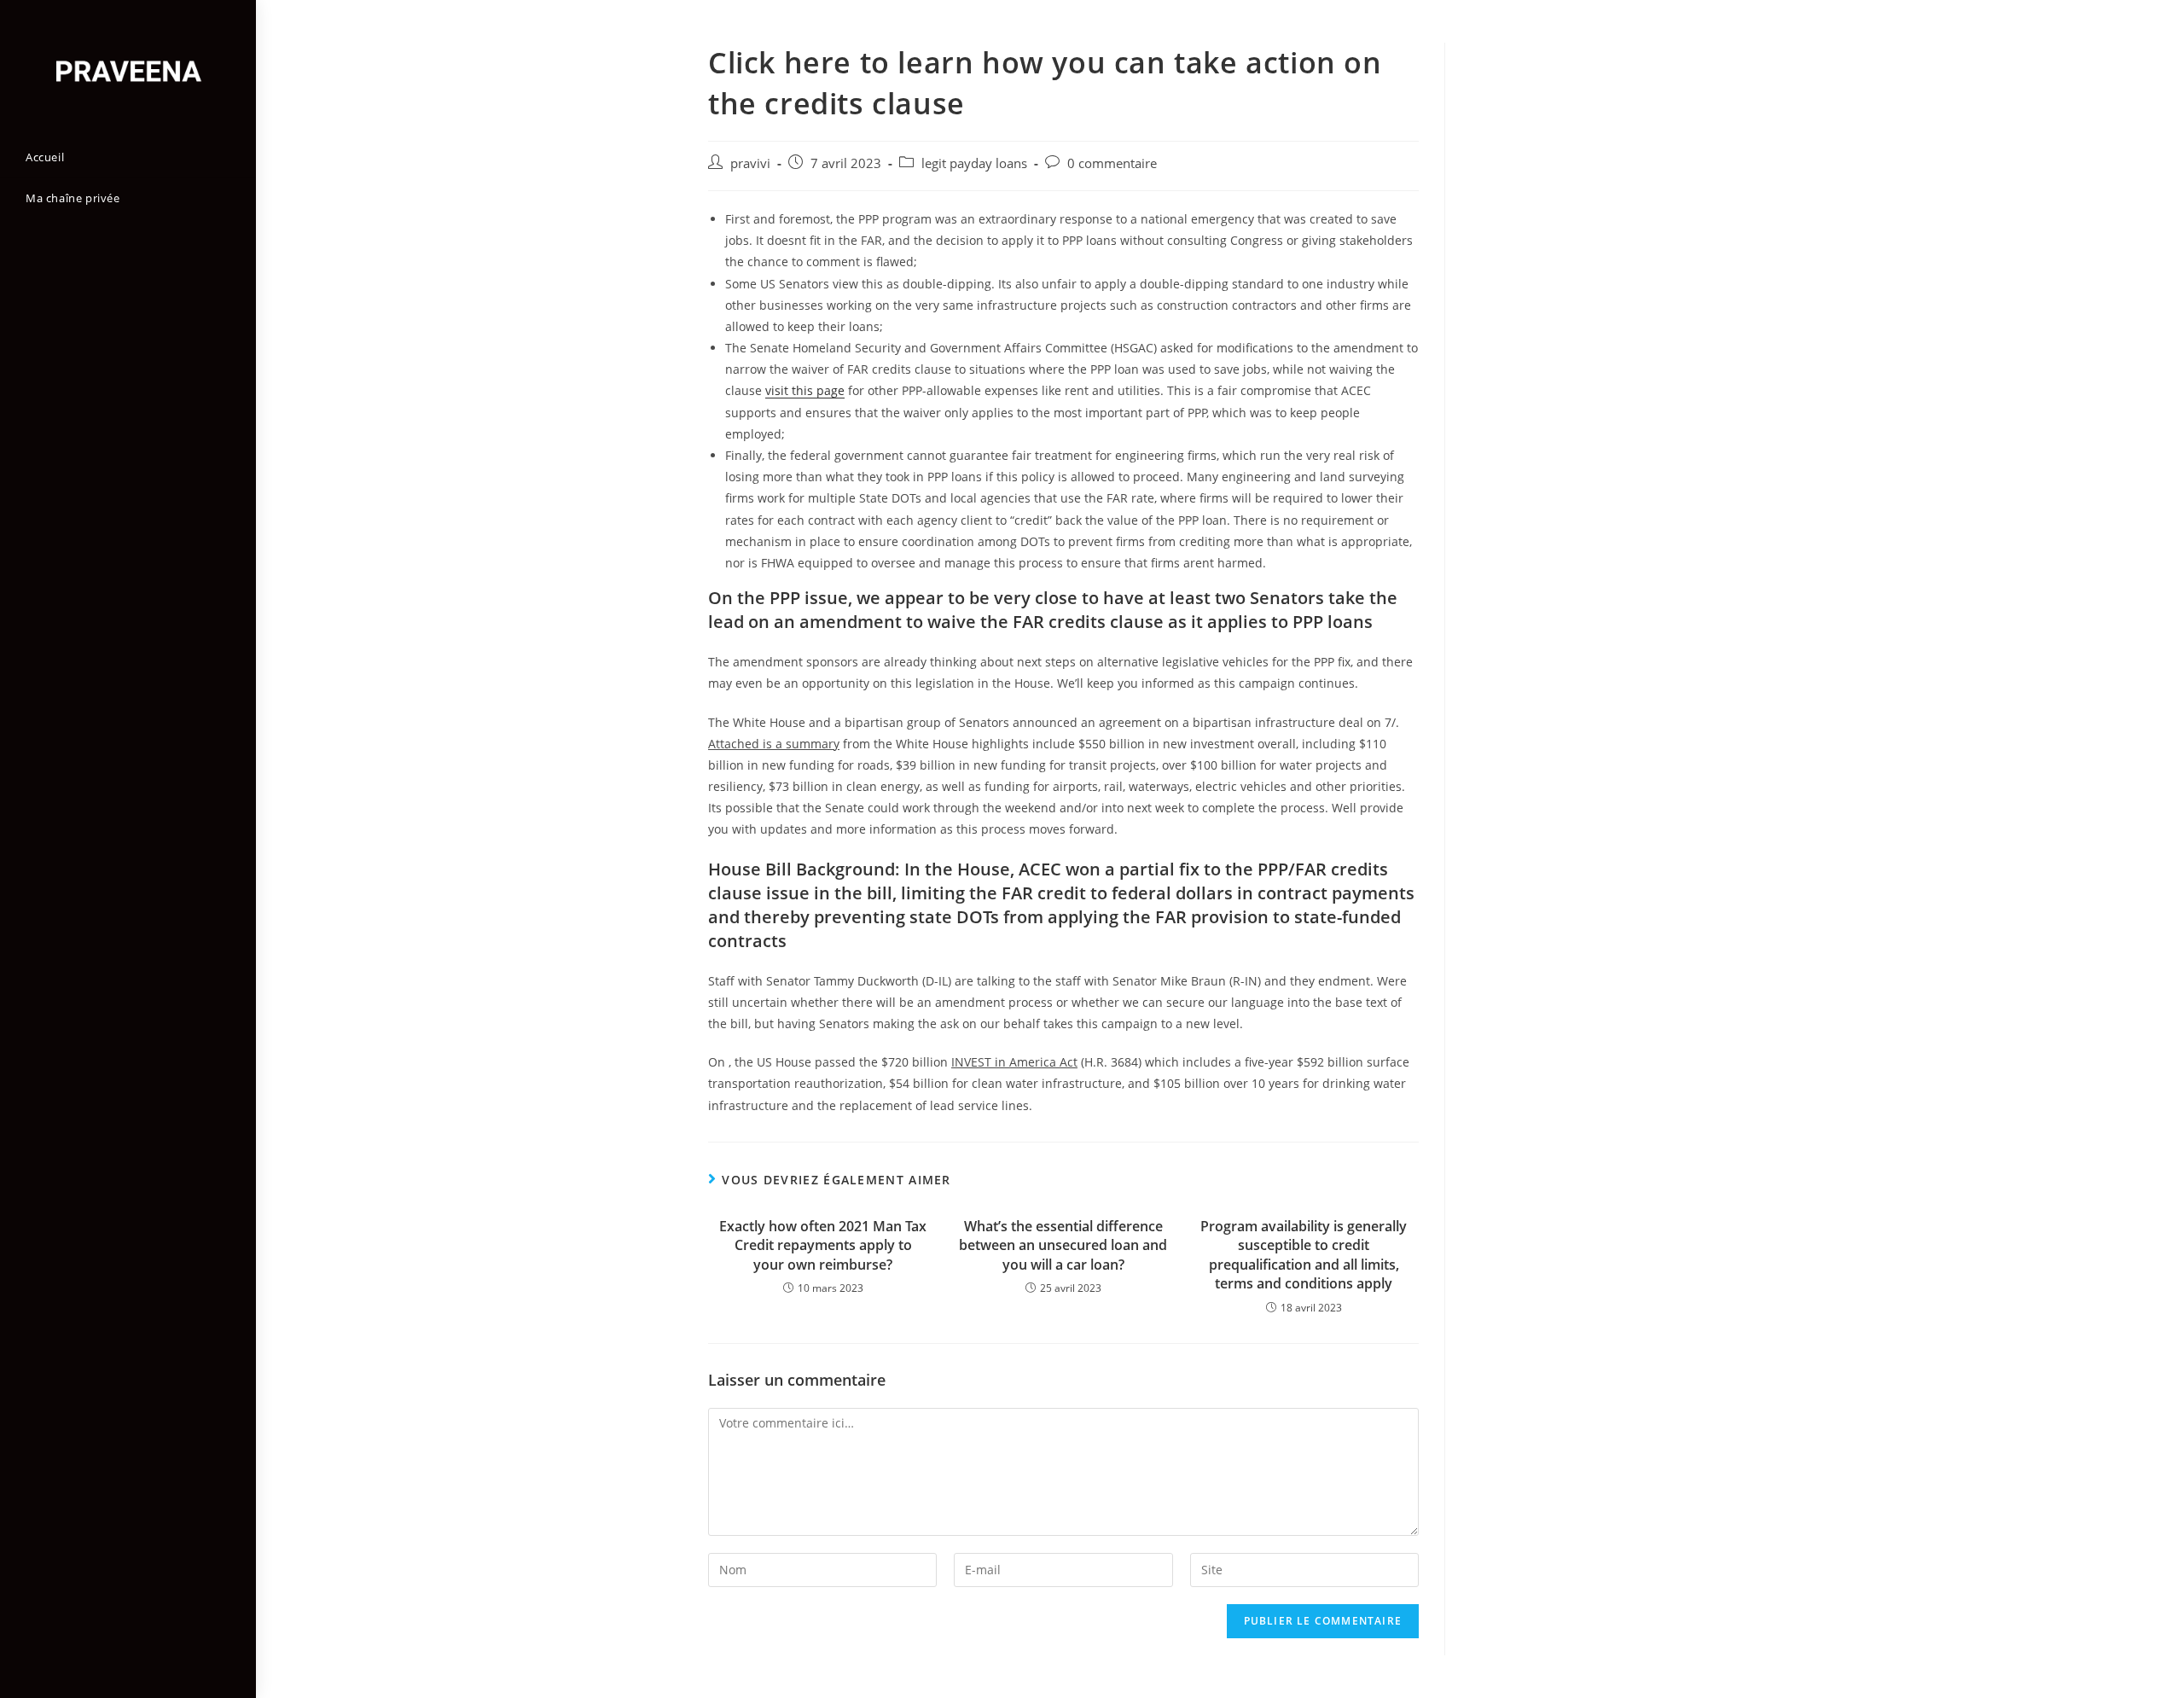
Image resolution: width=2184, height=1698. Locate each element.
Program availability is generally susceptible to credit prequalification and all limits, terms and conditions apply (1304, 1255)
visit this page (805, 390)
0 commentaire (1112, 163)
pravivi (750, 163)
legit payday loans (974, 163)
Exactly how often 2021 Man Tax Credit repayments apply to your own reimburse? (823, 1245)
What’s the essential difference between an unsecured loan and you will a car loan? (1063, 1245)
